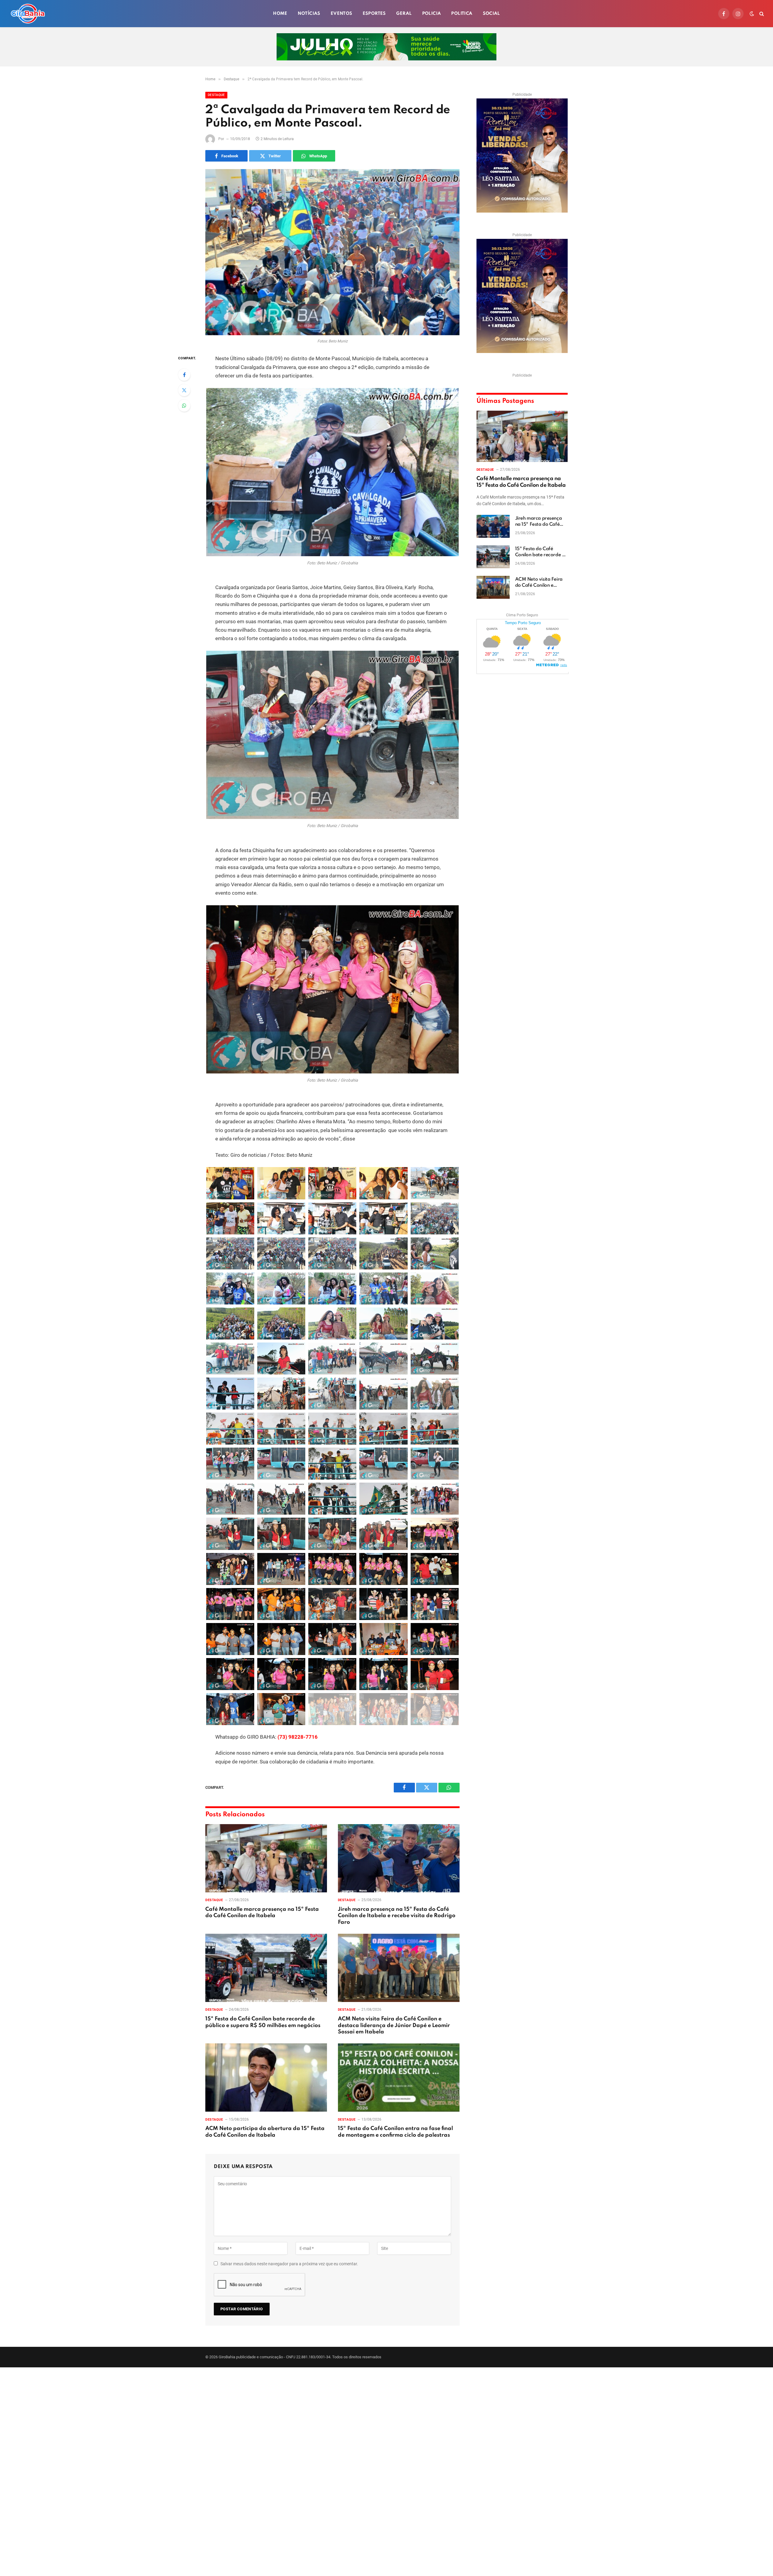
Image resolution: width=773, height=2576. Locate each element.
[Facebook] (184, 375)
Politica (462, 14)
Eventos (342, 14)
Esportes (374, 14)
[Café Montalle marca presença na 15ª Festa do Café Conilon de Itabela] (266, 1858)
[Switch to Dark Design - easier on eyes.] (752, 14)
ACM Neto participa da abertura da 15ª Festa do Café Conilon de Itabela (265, 2132)
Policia (432, 14)
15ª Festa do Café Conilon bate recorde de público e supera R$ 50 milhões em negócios (263, 2022)
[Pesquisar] (761, 14)
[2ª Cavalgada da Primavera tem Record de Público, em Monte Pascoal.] (332, 252)
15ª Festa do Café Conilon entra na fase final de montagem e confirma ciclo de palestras (395, 2132)
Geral (404, 14)
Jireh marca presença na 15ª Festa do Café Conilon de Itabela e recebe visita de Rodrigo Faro (397, 1916)
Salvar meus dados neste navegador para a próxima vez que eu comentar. (289, 2264)
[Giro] (28, 14)
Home (280, 14)
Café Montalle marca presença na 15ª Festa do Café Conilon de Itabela (262, 1913)
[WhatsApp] (184, 406)
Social (491, 14)
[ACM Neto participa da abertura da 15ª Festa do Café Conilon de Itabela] (266, 2078)
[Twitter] (184, 390)
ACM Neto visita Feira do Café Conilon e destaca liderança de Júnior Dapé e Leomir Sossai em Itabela (394, 2026)
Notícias (309, 14)
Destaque (216, 95)
